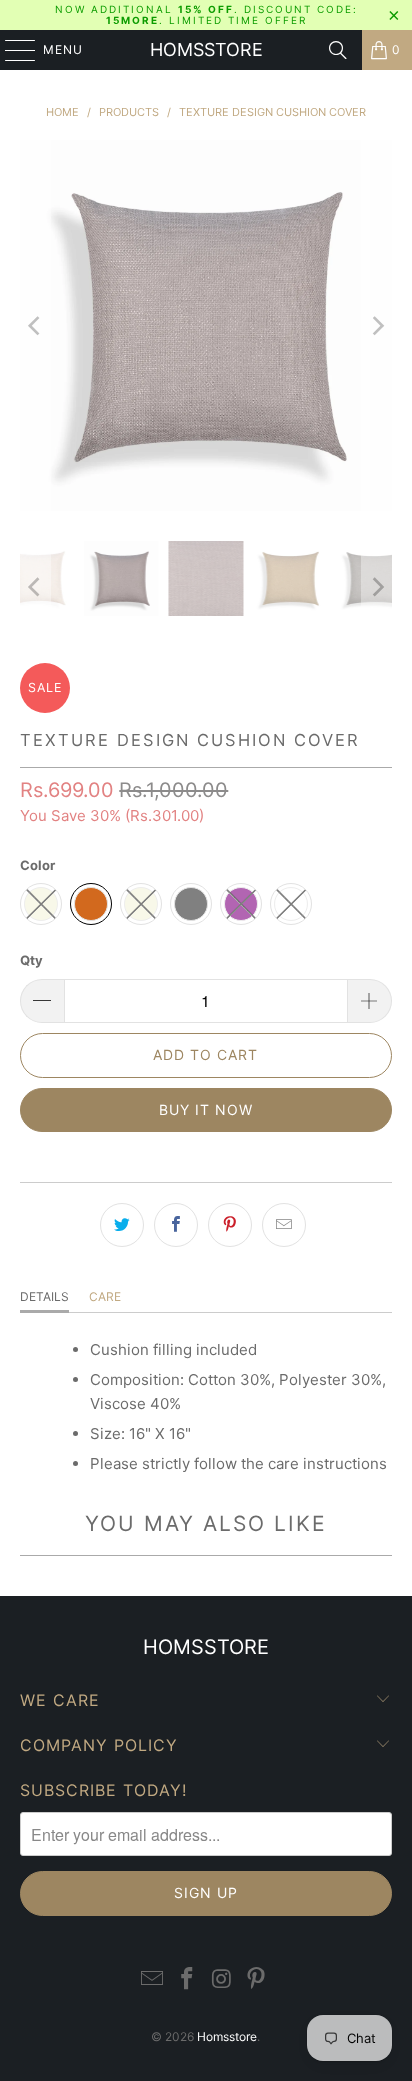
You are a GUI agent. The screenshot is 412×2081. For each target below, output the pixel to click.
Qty (31, 960)
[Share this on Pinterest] (230, 1225)
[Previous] (35, 325)
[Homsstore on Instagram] (222, 1979)
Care (105, 1296)
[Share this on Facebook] (176, 1225)
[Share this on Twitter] (122, 1225)
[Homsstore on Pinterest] (257, 1979)
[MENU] (10, 50)
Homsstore (206, 49)
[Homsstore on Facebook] (188, 1979)
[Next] (377, 325)
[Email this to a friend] (284, 1225)
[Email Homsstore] (153, 1979)
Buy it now (206, 1109)
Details (44, 1296)
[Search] (338, 50)
